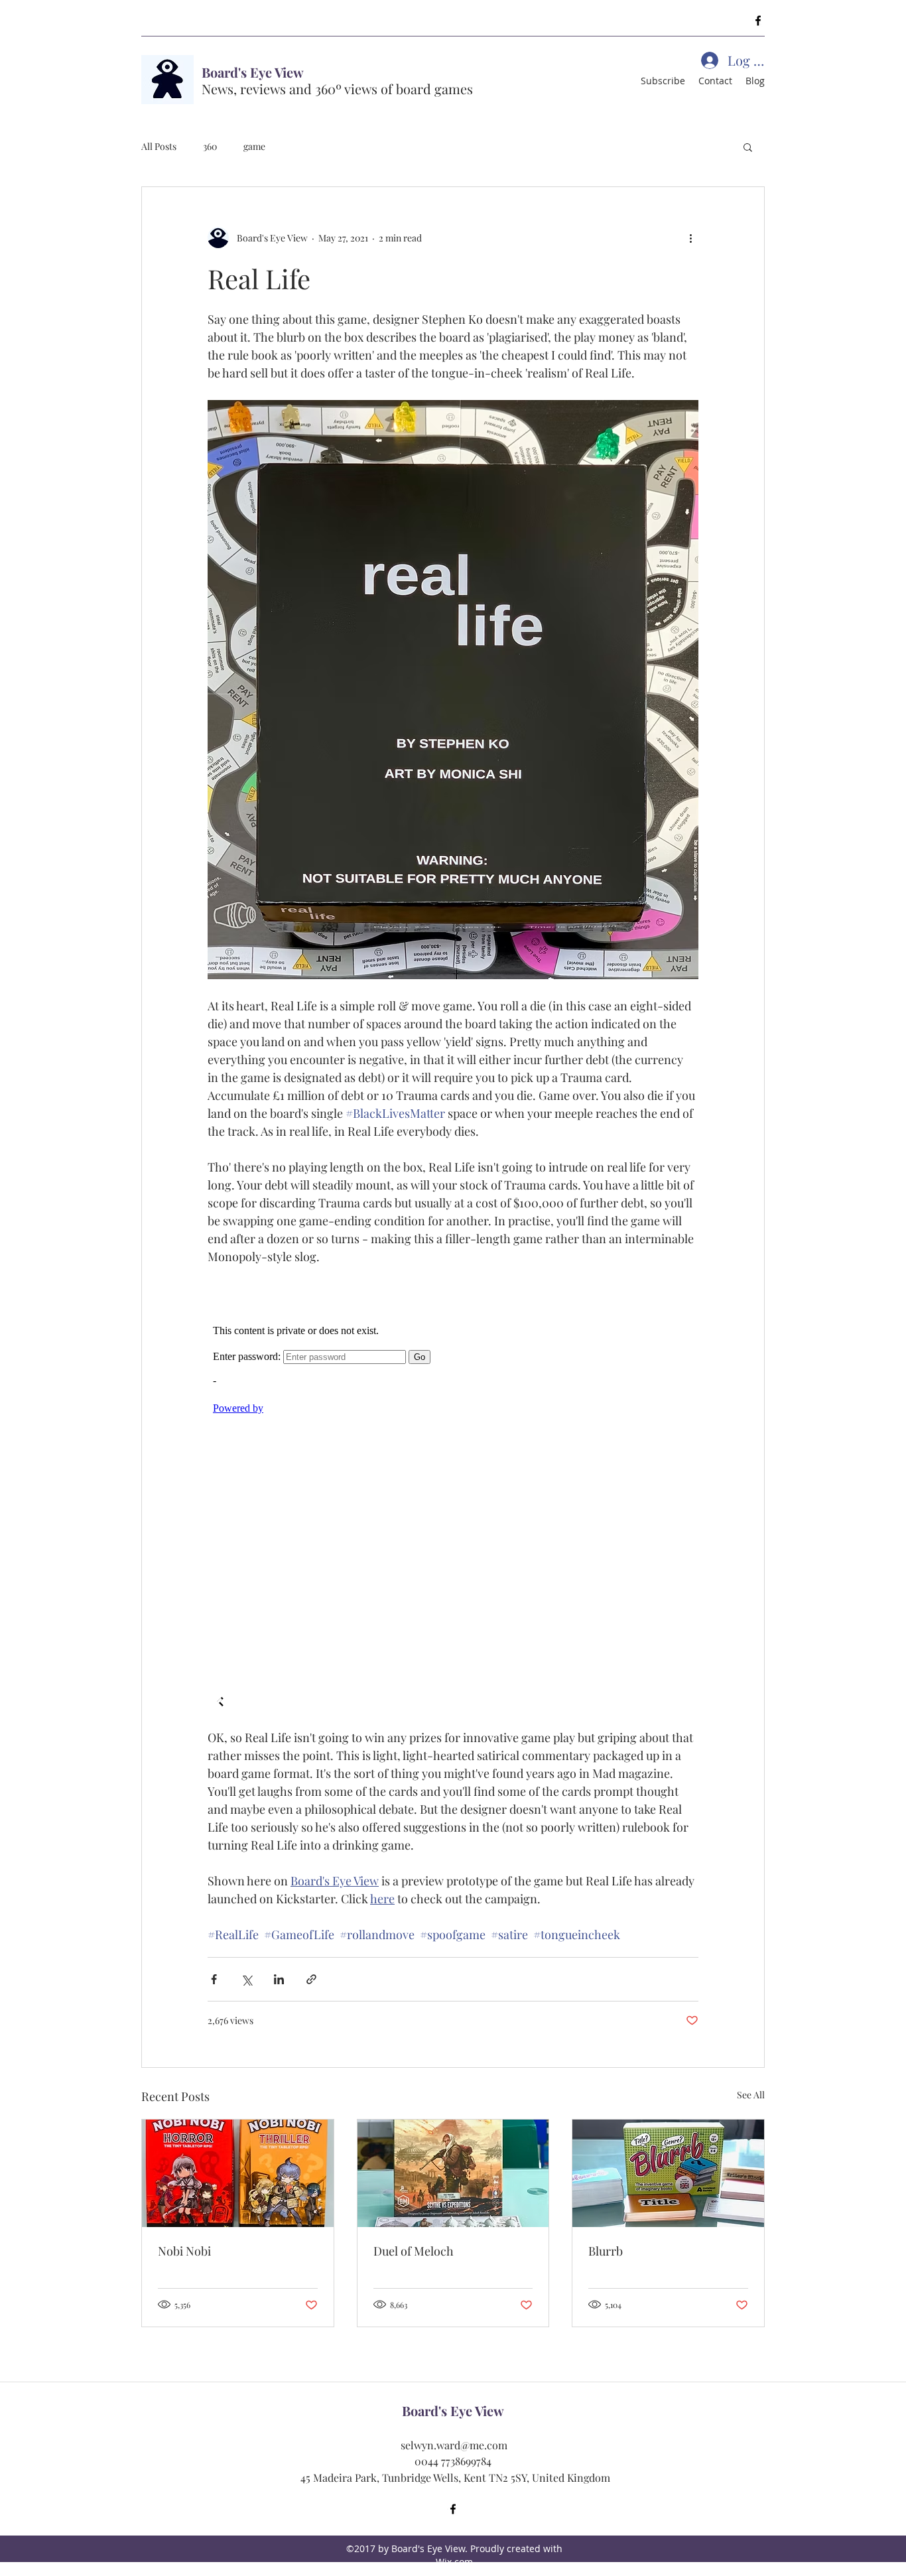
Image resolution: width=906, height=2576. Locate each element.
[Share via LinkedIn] (279, 1979)
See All (751, 2095)
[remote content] (453, 1497)
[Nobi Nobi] (238, 2173)
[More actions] (690, 237)
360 (210, 146)
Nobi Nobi (184, 2251)
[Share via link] (311, 1979)
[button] (748, 147)
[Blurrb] (668, 2173)
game (254, 146)
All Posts (159, 146)
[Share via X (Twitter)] (246, 1979)
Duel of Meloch (414, 2251)
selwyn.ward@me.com (454, 2445)
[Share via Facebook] (214, 1979)
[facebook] (758, 21)
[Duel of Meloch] (453, 2173)
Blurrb (606, 2251)
